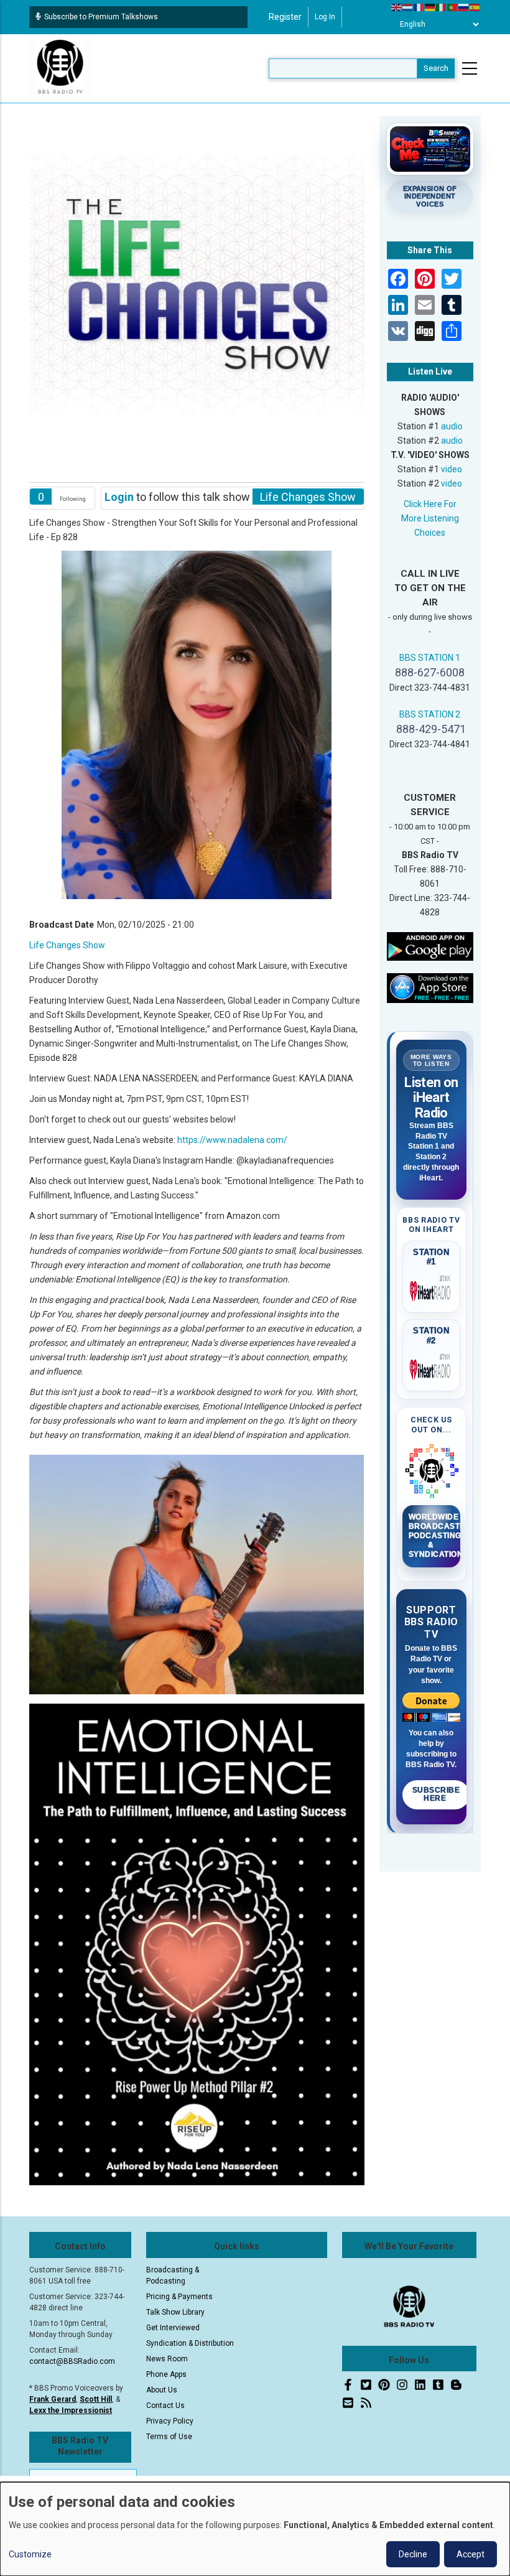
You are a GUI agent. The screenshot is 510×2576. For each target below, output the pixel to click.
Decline (413, 2554)
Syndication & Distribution (190, 2343)
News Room (167, 2359)
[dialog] (255, 2529)
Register (285, 17)
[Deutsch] (430, 7)
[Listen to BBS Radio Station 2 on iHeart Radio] (432, 1367)
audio (452, 426)
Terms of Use (169, 2437)
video (452, 469)
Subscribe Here (436, 1794)
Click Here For (430, 504)
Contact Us (165, 2406)
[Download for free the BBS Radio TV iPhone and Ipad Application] (430, 987)
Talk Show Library (175, 2312)
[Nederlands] (408, 7)
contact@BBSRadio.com (72, 2361)
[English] (397, 7)
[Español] (475, 7)
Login (119, 497)
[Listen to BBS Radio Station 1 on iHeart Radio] (432, 1289)
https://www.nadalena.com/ (232, 1140)
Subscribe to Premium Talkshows (101, 17)
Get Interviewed (173, 2328)
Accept (471, 2554)
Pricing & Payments (179, 2297)
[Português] (453, 7)
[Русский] (464, 7)
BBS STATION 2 (430, 714)
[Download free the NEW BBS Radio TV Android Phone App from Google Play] (430, 946)
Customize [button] (30, 2554)
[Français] (419, 7)
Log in (325, 17)
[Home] (60, 68)
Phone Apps (166, 2374)
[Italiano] (442, 7)
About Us (162, 2390)
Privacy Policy (170, 2421)
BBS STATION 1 (430, 658)
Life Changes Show (67, 945)
